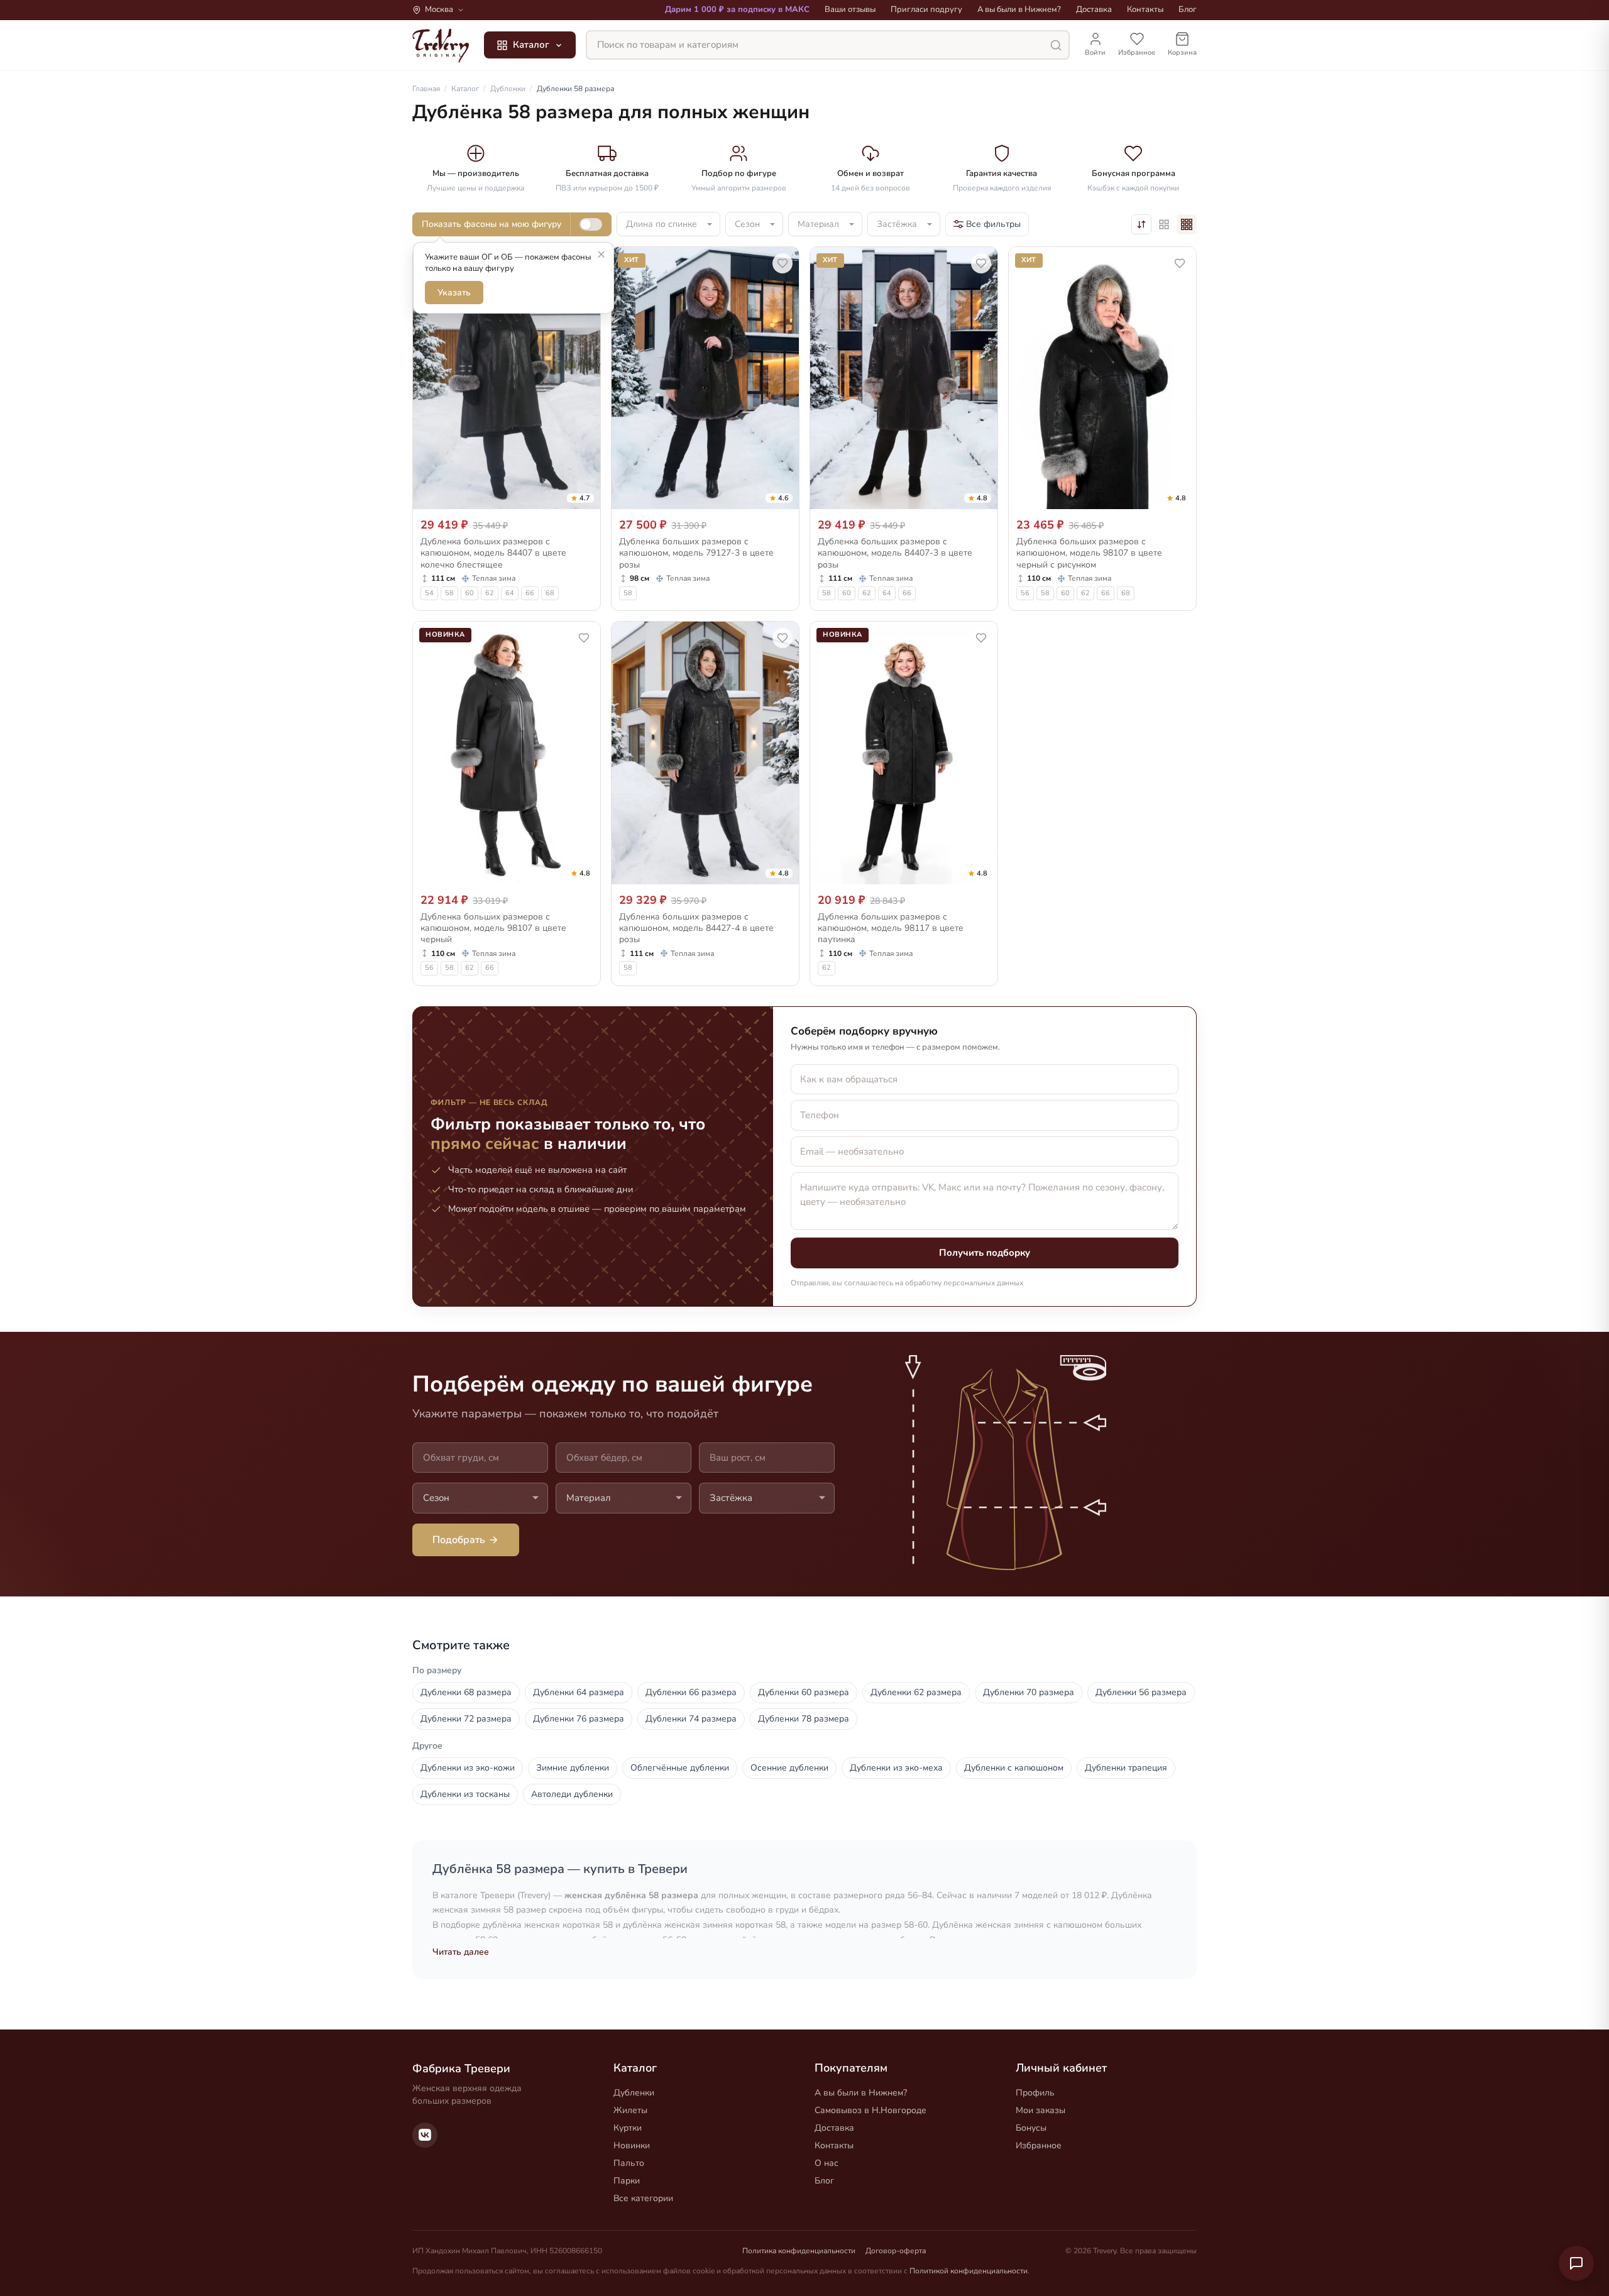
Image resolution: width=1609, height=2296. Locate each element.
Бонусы (1031, 2128)
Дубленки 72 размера (466, 1719)
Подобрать (459, 1540)
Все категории (643, 2198)
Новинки (632, 2145)
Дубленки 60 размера (804, 1692)
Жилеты (630, 2110)
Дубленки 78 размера (804, 1719)
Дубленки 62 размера (916, 1692)
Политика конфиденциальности (799, 2251)
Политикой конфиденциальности (969, 2271)
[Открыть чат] (1576, 2263)
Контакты (1145, 9)
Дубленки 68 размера (466, 1692)
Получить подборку (985, 1253)
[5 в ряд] (1164, 224)
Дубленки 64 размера (579, 1692)
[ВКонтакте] (425, 2135)
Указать (454, 293)
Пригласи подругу (926, 9)
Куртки (628, 2128)
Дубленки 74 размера (691, 1719)
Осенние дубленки (789, 1768)
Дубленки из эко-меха (896, 1768)
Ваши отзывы (850, 9)
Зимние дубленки (573, 1768)
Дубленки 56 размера (1141, 1692)
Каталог (531, 45)
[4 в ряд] (1187, 224)
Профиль (1035, 2093)
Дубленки (634, 2093)
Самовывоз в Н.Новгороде (870, 2110)
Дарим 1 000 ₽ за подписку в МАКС (737, 9)
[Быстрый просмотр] (583, 497)
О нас (826, 2163)
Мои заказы (1041, 2110)
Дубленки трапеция (1126, 1768)
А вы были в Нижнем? (1019, 9)
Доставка (1094, 9)
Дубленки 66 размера (691, 1692)
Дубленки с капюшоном (1014, 1768)
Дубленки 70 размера (1029, 1692)
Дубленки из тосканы (465, 1794)
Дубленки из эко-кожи (468, 1768)
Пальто (629, 2163)
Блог (1188, 9)
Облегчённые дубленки (680, 1768)
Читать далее (461, 1952)
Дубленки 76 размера (579, 1719)
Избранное (1039, 2145)
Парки (627, 2181)
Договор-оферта (896, 2251)
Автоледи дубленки (572, 1794)
